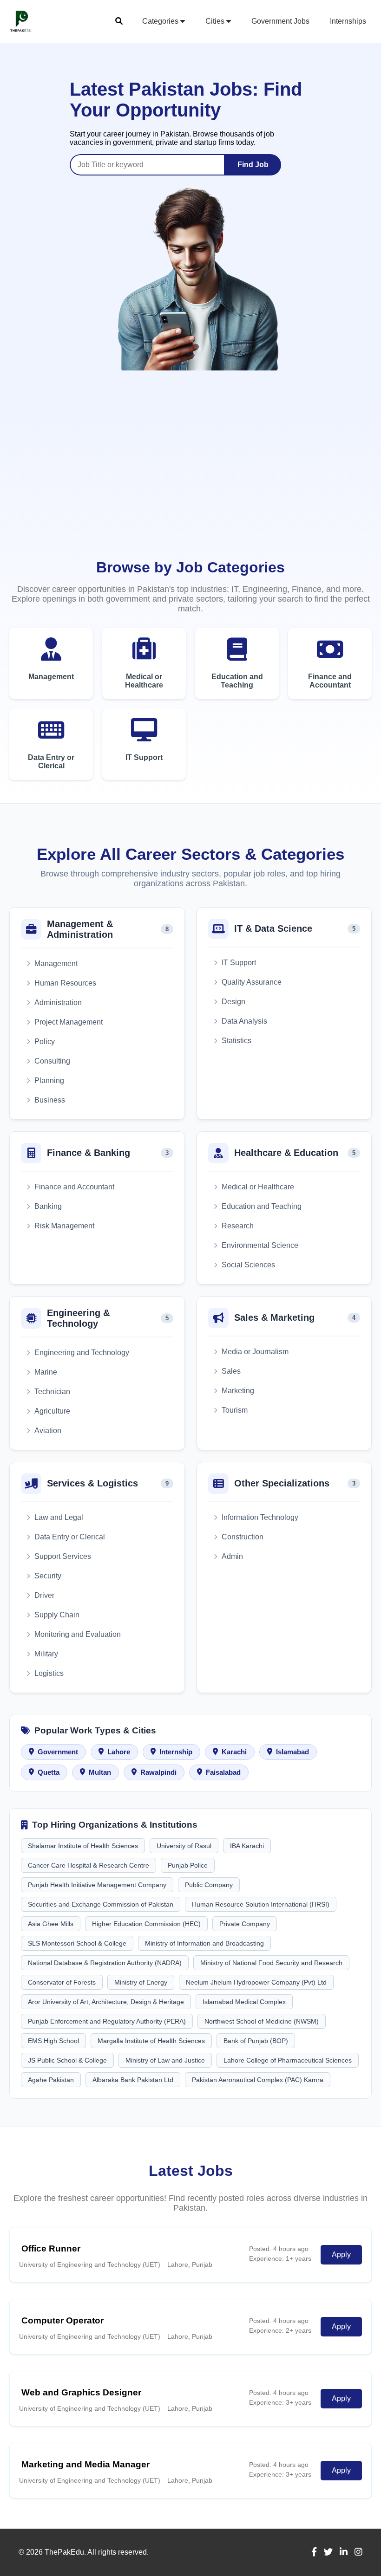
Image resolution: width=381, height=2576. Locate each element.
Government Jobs (280, 21)
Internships (348, 21)
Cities (216, 21)
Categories (161, 21)
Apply (341, 2255)
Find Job (253, 165)
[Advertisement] (190, 482)
